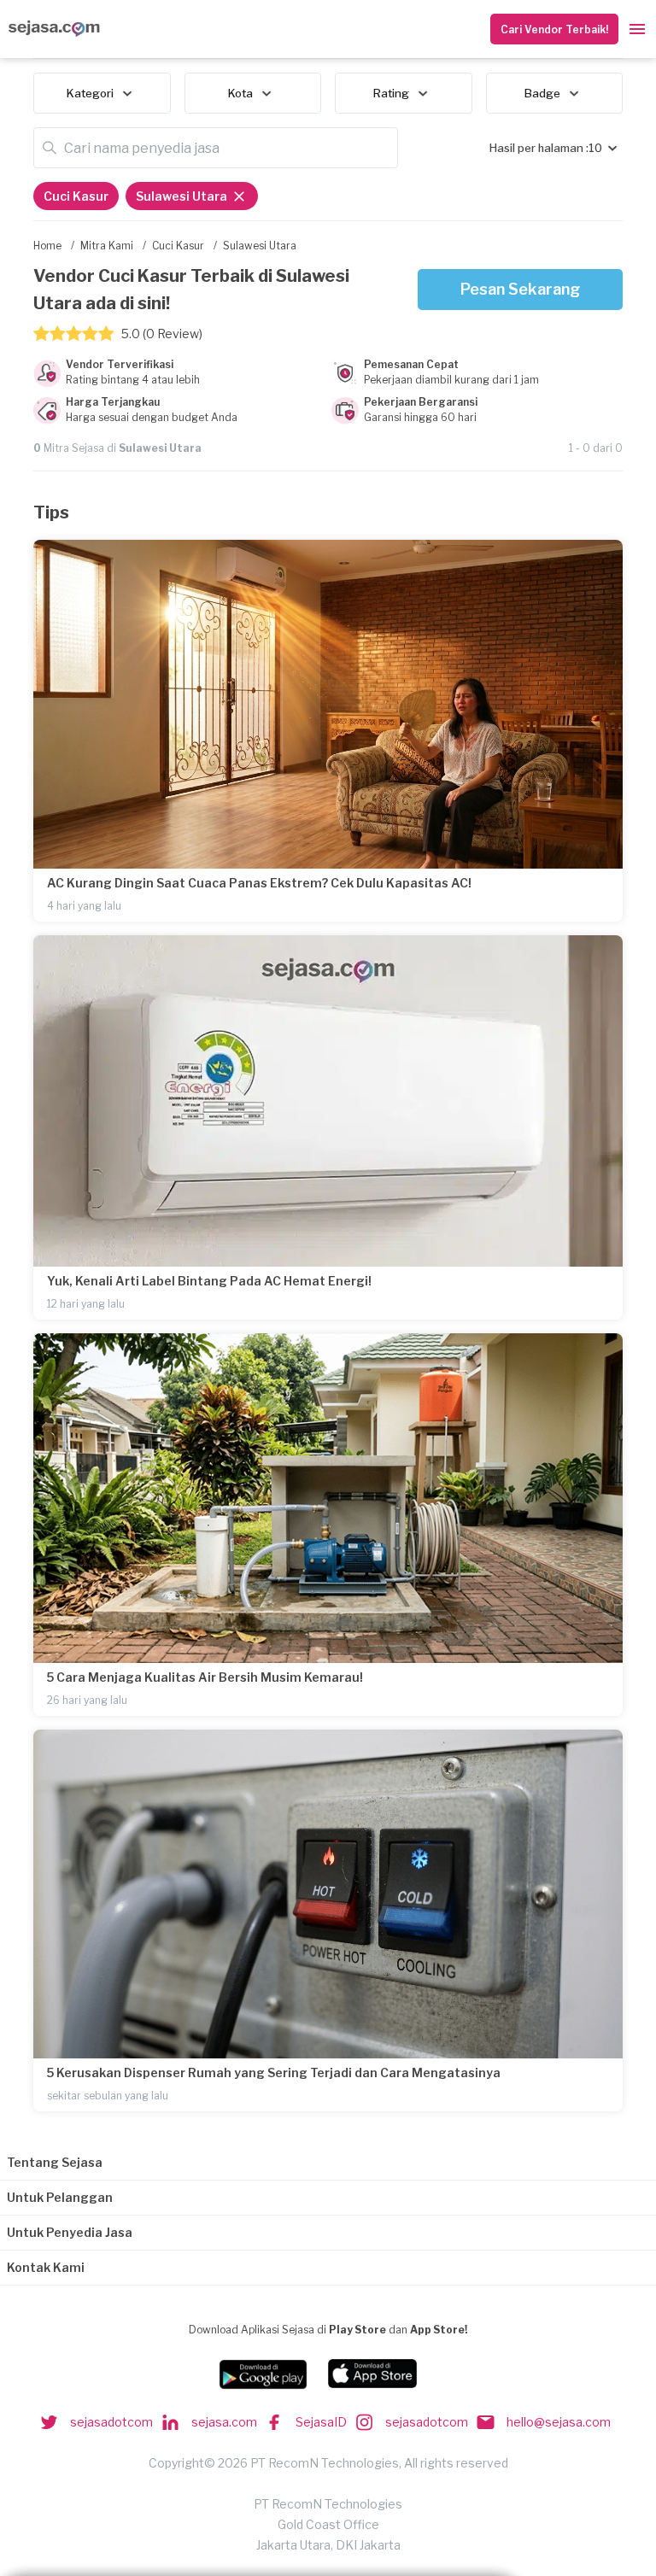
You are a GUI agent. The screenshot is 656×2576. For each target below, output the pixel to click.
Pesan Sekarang (520, 289)
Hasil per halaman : (539, 148)
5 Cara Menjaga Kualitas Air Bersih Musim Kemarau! (205, 1677)
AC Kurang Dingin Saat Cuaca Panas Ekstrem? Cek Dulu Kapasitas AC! (259, 883)
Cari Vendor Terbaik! (554, 29)
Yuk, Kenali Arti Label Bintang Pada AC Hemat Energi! (209, 1281)
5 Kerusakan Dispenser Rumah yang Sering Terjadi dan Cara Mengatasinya (274, 2073)
